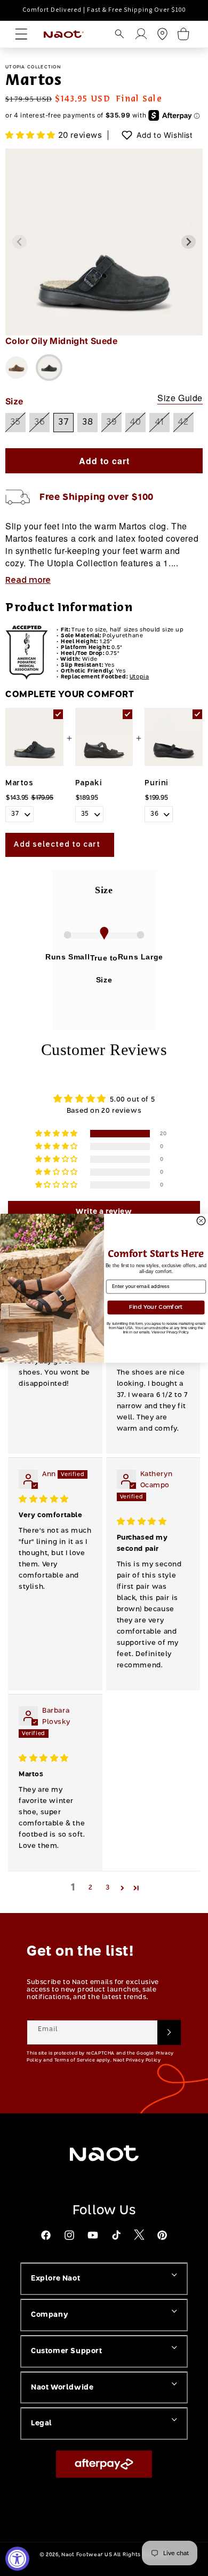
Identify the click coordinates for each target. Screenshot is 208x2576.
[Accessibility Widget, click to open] (17, 2559)
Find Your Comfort (156, 1307)
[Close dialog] (201, 1221)
